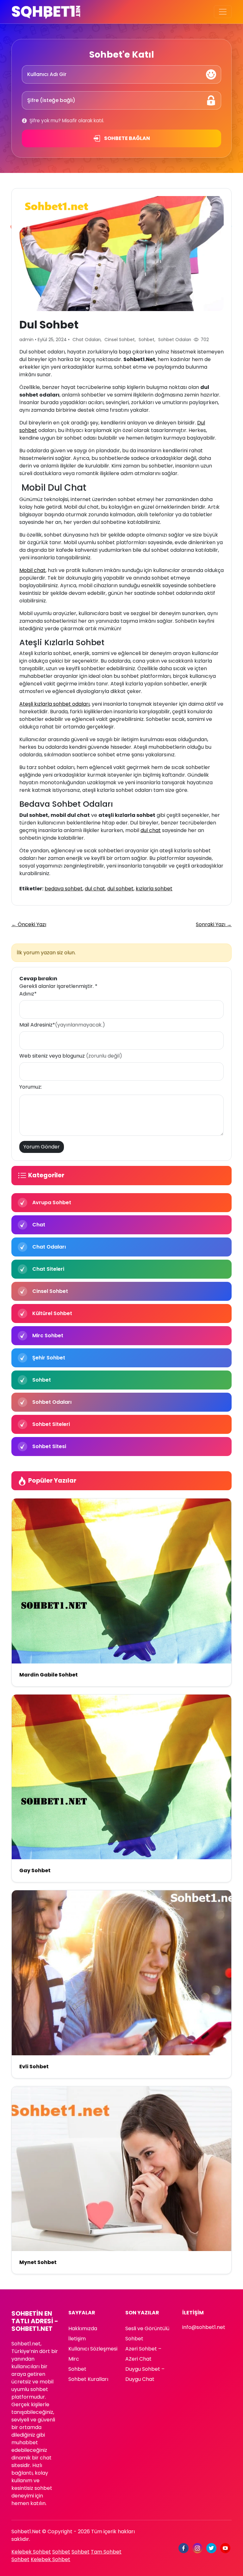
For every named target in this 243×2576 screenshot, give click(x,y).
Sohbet (146, 340)
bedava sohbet (64, 889)
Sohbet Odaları (175, 340)
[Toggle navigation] (223, 12)
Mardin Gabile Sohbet (49, 1675)
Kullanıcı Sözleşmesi (93, 2349)
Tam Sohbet (106, 2552)
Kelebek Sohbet (31, 2552)
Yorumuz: (31, 1087)
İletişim (77, 2339)
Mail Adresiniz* (62, 1025)
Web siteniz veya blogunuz (71, 1056)
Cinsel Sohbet (120, 340)
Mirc (74, 2359)
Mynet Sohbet (38, 2262)
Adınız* (28, 994)
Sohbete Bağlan (127, 138)
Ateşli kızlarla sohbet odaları (54, 704)
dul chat (151, 830)
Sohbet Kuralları (88, 2379)
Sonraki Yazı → (214, 924)
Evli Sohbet (34, 2067)
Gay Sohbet (35, 1870)
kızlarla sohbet (154, 889)
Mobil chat (32, 570)
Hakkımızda (83, 2328)
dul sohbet (120, 889)
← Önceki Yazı (29, 924)
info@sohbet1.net (204, 2327)
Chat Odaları (87, 340)
